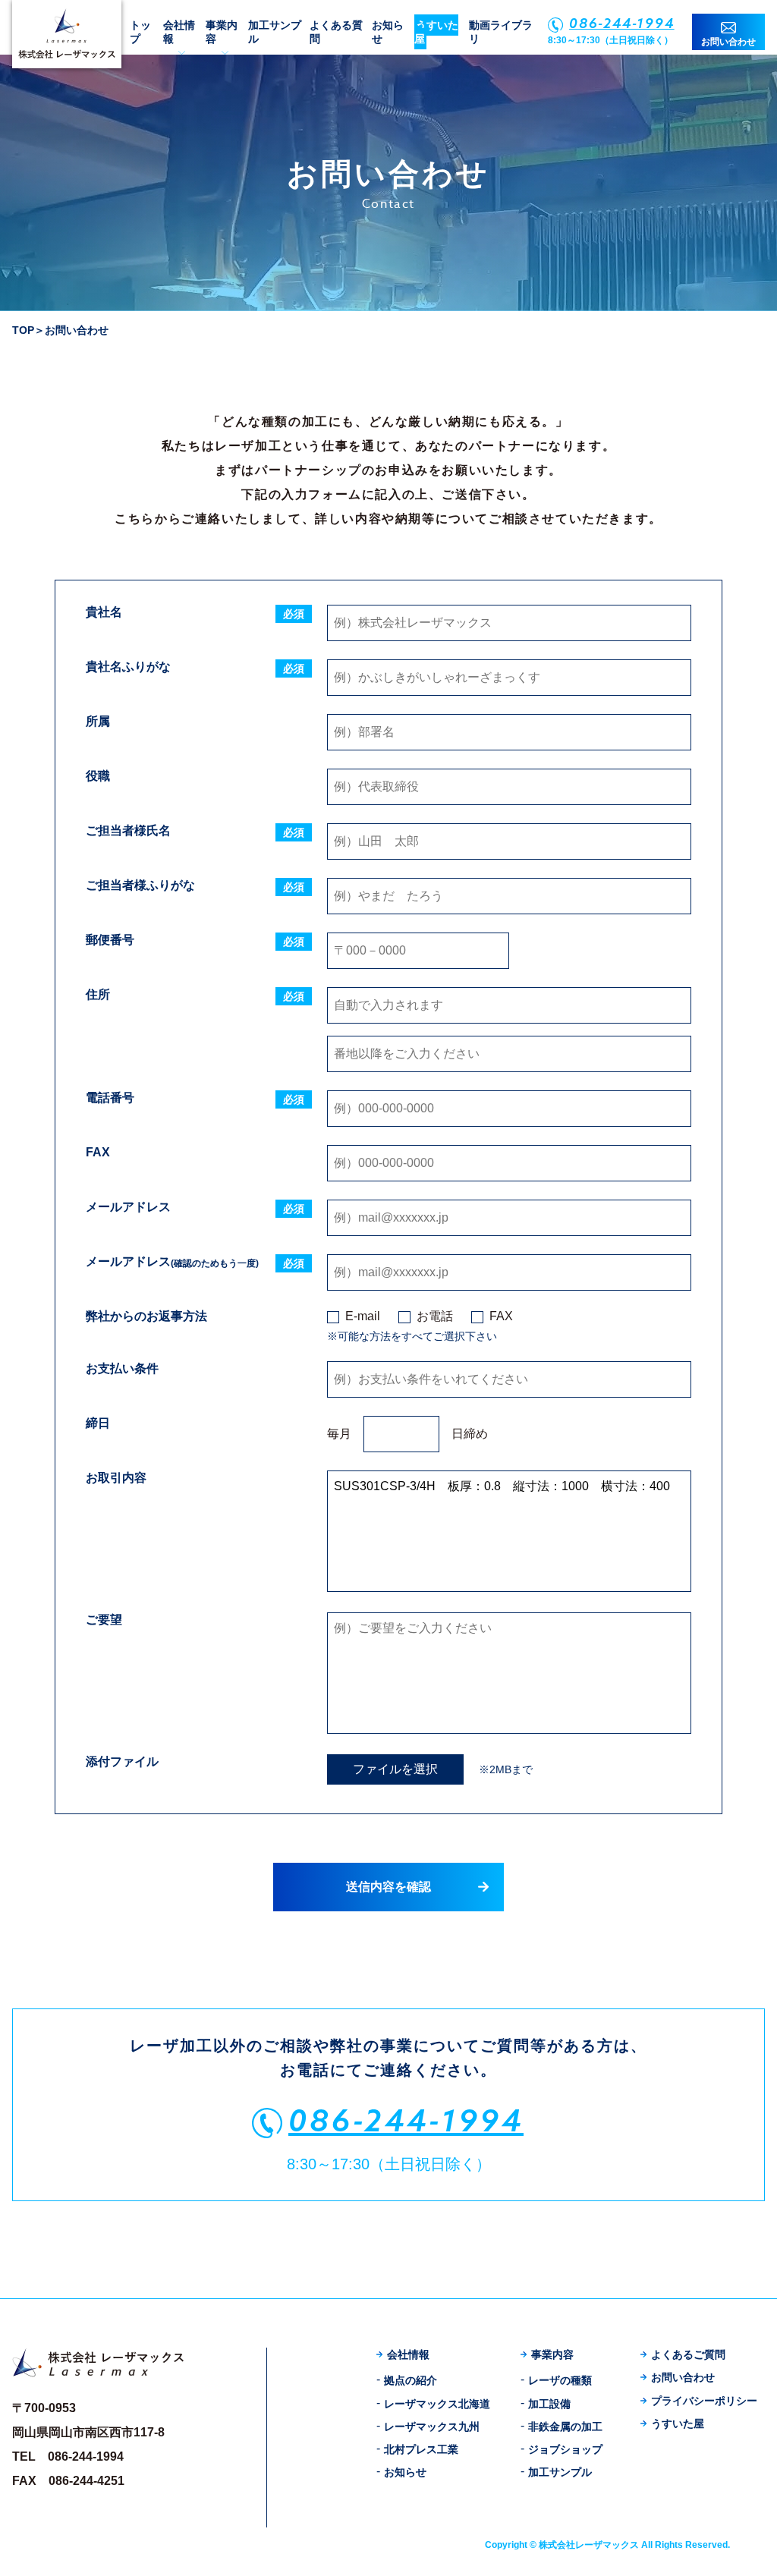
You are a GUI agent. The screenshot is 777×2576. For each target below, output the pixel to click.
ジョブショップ (565, 2449)
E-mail (363, 1316)
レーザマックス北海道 (437, 2404)
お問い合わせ (728, 42)
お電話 (435, 1316)
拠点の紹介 (411, 2380)
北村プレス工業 (421, 2449)
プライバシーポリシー (704, 2401)
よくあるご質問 (688, 2354)
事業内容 (552, 2354)
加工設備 (549, 2404)
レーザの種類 (560, 2380)
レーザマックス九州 (432, 2427)
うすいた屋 (436, 32)
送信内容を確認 (388, 1887)
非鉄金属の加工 (565, 2427)
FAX (501, 1316)
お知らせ (405, 2472)
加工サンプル (560, 2472)
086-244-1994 (622, 23)
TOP (23, 330)
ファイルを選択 (395, 1769)
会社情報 (408, 2354)
